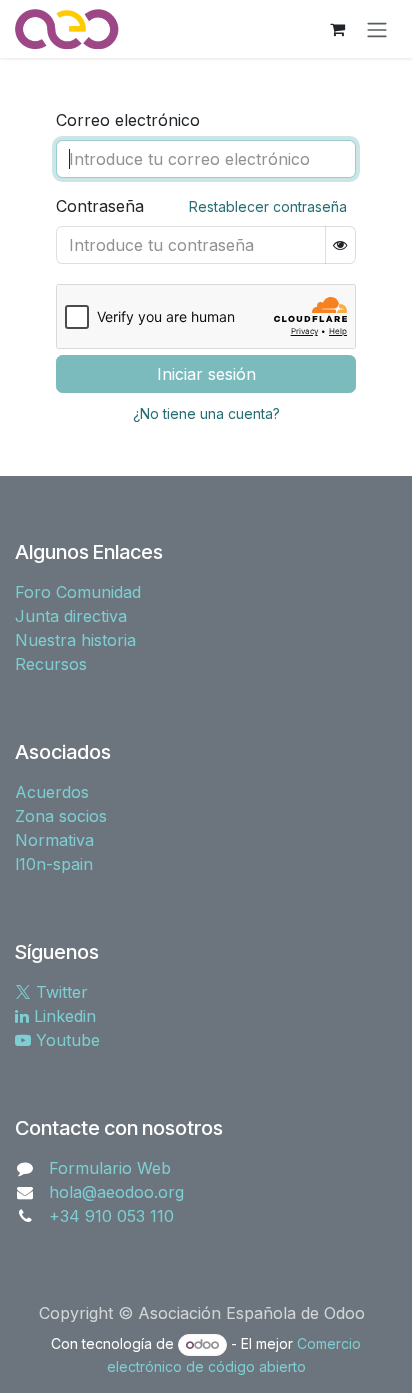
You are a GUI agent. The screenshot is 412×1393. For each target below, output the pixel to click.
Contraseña (100, 206)
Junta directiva (71, 616)
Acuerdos (52, 792)
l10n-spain (54, 864)
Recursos (51, 664)
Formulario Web (110, 1168)
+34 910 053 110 (111, 1216)
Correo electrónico (128, 120)
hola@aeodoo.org (116, 1192)
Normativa (54, 840)
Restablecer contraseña (268, 206)
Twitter (59, 992)
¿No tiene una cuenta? (206, 413)
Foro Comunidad (78, 592)
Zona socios (61, 816)
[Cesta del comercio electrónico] (337, 29)
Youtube (65, 1040)
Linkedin (62, 1016)
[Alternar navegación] (377, 29)
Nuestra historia (75, 640)
